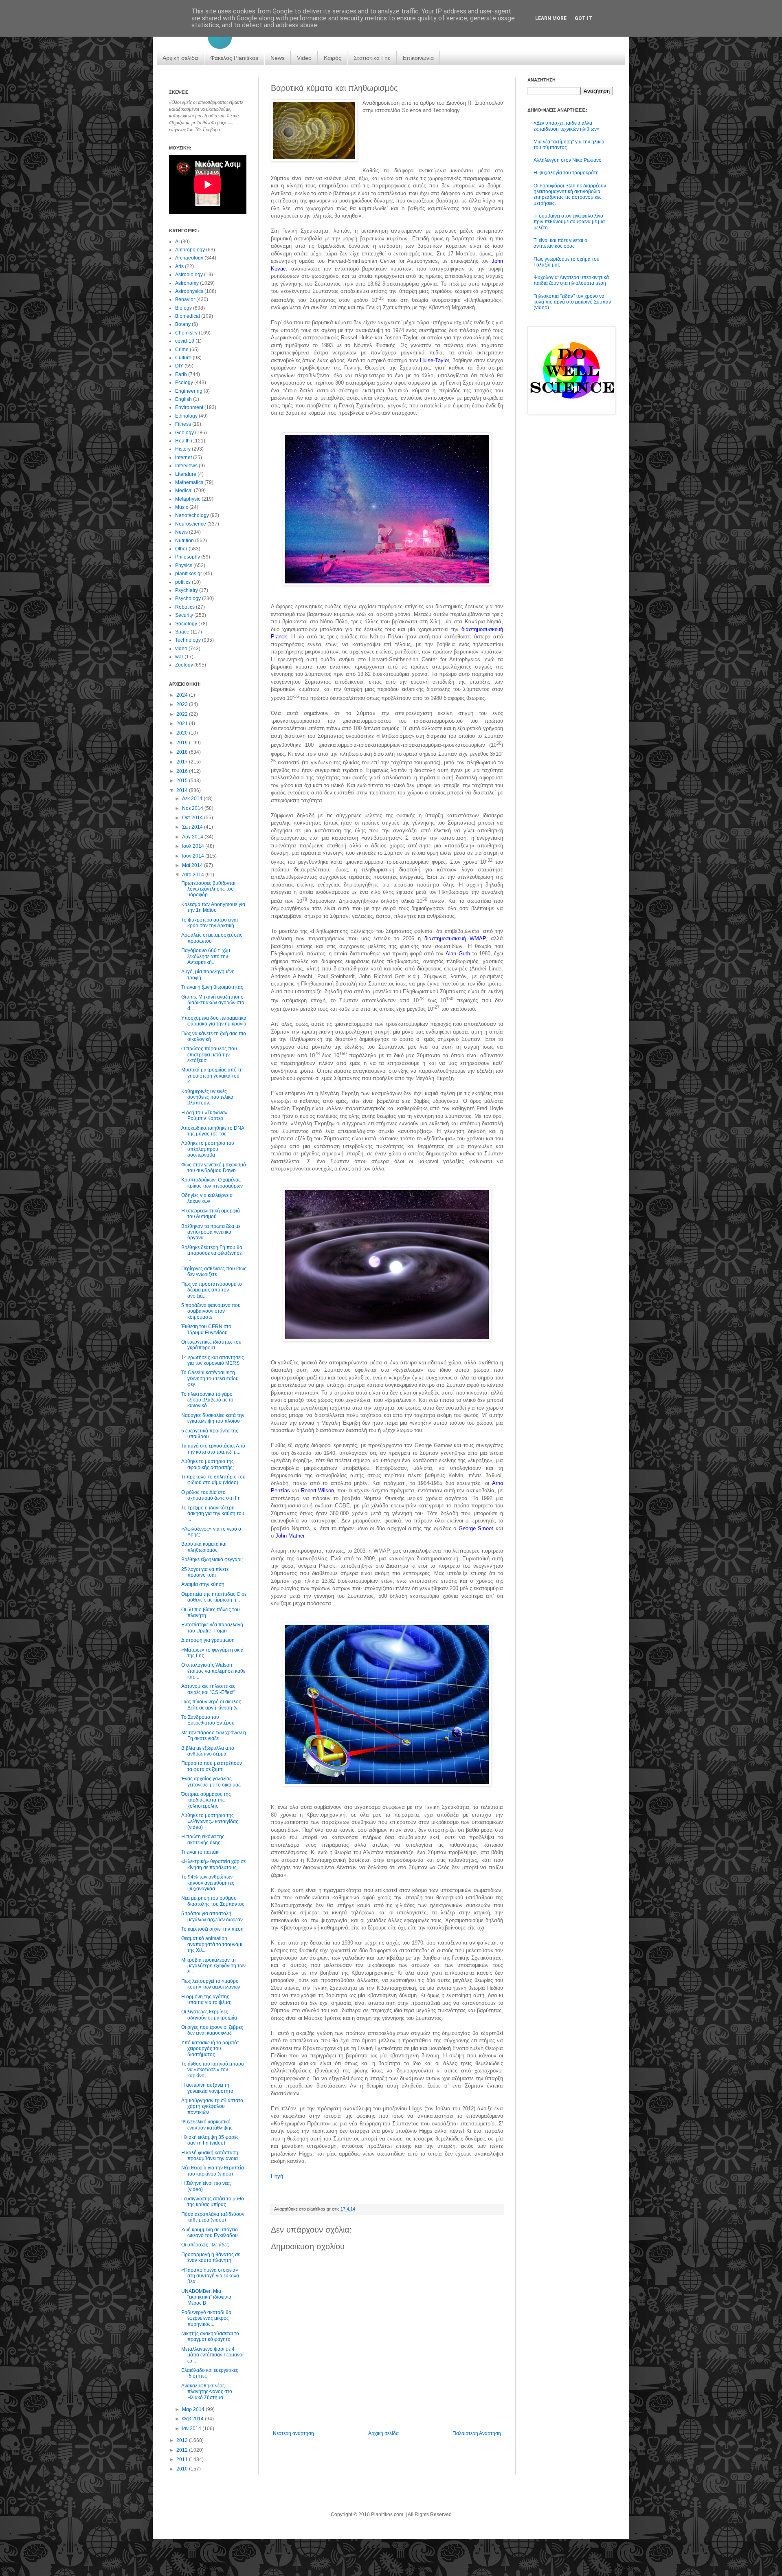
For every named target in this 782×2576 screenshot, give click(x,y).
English (183, 399)
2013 (183, 2440)
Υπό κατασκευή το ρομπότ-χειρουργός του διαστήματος (211, 2049)
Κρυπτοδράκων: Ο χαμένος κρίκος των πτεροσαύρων (212, 1183)
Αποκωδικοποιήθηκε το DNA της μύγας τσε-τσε (213, 1131)
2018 (183, 752)
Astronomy (187, 283)
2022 (183, 714)
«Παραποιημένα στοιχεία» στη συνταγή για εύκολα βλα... (210, 2276)
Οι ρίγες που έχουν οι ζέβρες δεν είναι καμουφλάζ (212, 2030)
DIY (179, 366)
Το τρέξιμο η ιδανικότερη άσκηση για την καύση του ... (213, 1514)
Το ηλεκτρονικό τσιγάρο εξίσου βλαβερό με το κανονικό (207, 1400)
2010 (183, 2469)
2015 (183, 781)
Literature (186, 474)
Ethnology (186, 416)
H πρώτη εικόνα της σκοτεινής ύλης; (203, 1839)
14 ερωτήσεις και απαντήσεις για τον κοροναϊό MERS (213, 1360)
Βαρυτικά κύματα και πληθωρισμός (204, 1547)
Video (304, 58)
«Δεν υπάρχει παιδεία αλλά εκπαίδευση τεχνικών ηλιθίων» (567, 126)
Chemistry (186, 333)
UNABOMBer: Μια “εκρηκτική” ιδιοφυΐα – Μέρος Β (208, 2297)
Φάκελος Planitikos (234, 58)
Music (182, 507)
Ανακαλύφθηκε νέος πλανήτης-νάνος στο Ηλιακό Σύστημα (207, 2392)
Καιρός (333, 58)
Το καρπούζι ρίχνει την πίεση (212, 1929)
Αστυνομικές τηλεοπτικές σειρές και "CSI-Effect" (208, 1689)
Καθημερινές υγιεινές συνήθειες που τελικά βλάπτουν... (207, 1097)
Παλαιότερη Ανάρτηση (477, 2433)
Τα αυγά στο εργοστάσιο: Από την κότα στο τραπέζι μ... (213, 1449)
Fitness (183, 424)
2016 (183, 771)
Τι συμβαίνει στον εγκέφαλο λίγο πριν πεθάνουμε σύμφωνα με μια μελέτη (569, 222)
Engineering (189, 391)
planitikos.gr (189, 574)
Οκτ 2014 (193, 818)
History (183, 449)
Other (181, 549)
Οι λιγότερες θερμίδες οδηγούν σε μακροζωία (209, 2015)
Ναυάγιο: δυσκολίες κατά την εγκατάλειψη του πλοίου (213, 1418)
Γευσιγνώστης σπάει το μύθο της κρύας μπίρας (213, 2202)
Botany (183, 324)
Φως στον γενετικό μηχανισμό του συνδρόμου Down (214, 1168)
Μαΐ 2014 (193, 865)
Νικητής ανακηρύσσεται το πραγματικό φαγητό (210, 2336)
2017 (183, 762)
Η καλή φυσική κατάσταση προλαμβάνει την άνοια (210, 2156)
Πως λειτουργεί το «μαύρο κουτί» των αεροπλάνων (211, 1984)
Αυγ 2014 (193, 837)
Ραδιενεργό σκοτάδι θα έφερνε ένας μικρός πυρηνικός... (206, 2318)
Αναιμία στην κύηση (203, 1584)
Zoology (184, 665)
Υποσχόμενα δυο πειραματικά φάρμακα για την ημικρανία (214, 1021)
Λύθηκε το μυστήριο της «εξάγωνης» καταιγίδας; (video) (210, 1821)
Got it (583, 18)
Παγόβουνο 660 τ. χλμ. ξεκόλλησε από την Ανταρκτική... (206, 956)
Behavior (185, 299)
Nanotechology (192, 515)
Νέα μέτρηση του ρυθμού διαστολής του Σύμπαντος (213, 1901)
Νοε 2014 (193, 808)
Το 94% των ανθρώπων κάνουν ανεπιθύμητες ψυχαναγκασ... (208, 1883)
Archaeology (189, 258)
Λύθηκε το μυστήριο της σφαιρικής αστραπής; (208, 1464)
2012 (183, 2450)
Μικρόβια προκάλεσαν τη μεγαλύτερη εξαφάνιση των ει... (213, 1966)
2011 (183, 2459)
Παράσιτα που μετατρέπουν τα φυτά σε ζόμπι (212, 1766)
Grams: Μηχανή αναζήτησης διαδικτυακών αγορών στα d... (213, 1003)
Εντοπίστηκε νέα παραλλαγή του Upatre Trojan (212, 1628)
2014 (183, 790)
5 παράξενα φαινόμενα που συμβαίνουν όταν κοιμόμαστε (211, 1311)
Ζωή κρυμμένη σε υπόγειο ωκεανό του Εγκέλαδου (210, 2233)
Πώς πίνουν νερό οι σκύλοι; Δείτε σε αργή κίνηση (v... (211, 1705)
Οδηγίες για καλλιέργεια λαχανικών (207, 1198)
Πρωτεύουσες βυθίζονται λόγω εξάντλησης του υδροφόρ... (208, 889)
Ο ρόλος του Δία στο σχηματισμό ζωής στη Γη (211, 1495)
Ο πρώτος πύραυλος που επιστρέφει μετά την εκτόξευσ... (209, 1055)
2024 (183, 695)
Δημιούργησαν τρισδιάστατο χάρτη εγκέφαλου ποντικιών (212, 2106)
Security (184, 615)
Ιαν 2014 (192, 2429)
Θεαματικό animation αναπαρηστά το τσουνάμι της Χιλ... (212, 1944)
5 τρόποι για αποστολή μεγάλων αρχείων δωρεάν (212, 1916)
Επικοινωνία (418, 58)
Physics (184, 565)
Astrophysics (189, 291)
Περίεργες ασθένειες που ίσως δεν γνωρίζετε (214, 1272)
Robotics (185, 607)
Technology (188, 640)
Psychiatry (187, 590)
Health (182, 441)
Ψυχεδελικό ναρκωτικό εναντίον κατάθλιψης (207, 2125)
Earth (181, 374)
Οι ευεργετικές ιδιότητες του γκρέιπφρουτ (211, 1345)
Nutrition (185, 541)
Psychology (188, 598)
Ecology (184, 383)
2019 (183, 743)
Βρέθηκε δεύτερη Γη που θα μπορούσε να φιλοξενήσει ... (212, 1253)
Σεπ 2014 (193, 827)
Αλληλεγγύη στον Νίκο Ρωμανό (568, 160)
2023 (183, 704)
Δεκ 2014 (193, 799)
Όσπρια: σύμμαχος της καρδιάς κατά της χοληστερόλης (206, 1800)
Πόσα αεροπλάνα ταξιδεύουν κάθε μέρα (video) (213, 2217)
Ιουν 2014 (194, 856)
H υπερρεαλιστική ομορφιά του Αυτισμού (211, 1214)
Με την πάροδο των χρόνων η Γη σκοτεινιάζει (214, 1736)
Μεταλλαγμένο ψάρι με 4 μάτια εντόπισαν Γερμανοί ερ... (212, 2355)
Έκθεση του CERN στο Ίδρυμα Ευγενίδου (206, 1329)
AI (177, 242)
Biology (183, 308)
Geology (185, 433)
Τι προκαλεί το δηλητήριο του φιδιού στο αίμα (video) (213, 1480)
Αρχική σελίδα (180, 58)
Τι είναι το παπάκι (200, 1852)
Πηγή (277, 2176)
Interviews (186, 466)
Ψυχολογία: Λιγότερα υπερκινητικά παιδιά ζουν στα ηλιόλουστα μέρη (571, 280)
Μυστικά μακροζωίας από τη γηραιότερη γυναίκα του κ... (212, 1076)
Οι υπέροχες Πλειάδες (205, 2245)
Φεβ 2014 (193, 2419)
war (179, 657)
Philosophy (188, 557)
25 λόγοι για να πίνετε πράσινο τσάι (205, 1572)
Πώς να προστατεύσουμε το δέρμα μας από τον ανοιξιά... (212, 1290)
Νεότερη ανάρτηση (293, 2433)
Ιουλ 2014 (194, 846)
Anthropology (190, 250)
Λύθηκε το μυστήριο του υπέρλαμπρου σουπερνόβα (208, 1149)
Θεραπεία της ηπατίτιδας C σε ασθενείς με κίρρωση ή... (214, 1597)
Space (182, 632)
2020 (183, 733)
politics (183, 582)
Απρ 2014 (194, 875)
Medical (184, 491)
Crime (182, 350)
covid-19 (185, 341)
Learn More (551, 18)
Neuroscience (191, 524)
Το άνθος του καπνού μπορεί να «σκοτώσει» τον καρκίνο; (213, 2070)
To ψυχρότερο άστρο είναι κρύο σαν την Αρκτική (210, 923)
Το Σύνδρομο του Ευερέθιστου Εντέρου (208, 1720)
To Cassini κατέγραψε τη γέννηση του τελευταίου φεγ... (210, 1378)
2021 (183, 724)
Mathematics (189, 482)
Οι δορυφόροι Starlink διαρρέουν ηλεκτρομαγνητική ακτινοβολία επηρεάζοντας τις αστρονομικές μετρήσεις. (570, 195)
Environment (189, 407)
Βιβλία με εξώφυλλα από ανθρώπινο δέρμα (208, 1751)
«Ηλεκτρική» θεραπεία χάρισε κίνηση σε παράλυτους (213, 1864)
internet (183, 458)
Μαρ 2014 (194, 2409)
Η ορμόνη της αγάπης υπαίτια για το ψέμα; (206, 2000)
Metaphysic (188, 499)
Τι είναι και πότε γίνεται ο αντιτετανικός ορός (560, 243)
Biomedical (188, 316)
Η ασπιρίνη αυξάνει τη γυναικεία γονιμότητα (207, 2088)
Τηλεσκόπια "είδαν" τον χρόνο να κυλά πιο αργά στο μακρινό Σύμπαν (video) (572, 302)
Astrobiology (189, 275)
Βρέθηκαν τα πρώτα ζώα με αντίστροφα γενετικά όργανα (211, 1232)
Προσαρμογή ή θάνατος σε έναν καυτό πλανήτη (211, 2257)
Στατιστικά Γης (372, 58)
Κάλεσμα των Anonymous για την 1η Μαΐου (213, 907)
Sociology (186, 624)
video (181, 649)
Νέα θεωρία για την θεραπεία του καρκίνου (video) (213, 2171)
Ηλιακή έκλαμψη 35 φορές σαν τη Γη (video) (210, 2140)
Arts (179, 266)
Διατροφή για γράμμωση (208, 1640)
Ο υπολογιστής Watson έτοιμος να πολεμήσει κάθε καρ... (213, 1671)
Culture (183, 358)
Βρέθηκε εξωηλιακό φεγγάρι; (212, 1560)
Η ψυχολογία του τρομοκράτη (566, 173)
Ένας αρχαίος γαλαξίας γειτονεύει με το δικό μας (211, 1782)
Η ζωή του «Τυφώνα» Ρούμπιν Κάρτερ (204, 1115)
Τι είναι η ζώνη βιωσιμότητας (212, 987)
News (278, 58)
